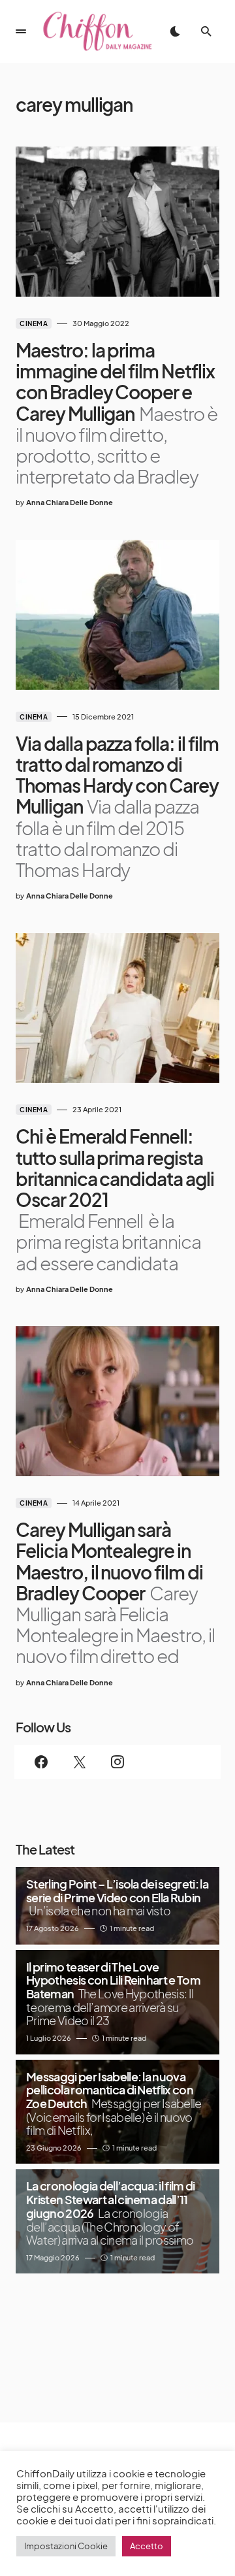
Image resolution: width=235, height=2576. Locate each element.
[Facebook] (41, 1762)
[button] (21, 31)
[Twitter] (79, 1762)
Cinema (34, 323)
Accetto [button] (147, 2546)
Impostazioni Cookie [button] (66, 2546)
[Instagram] (117, 1762)
